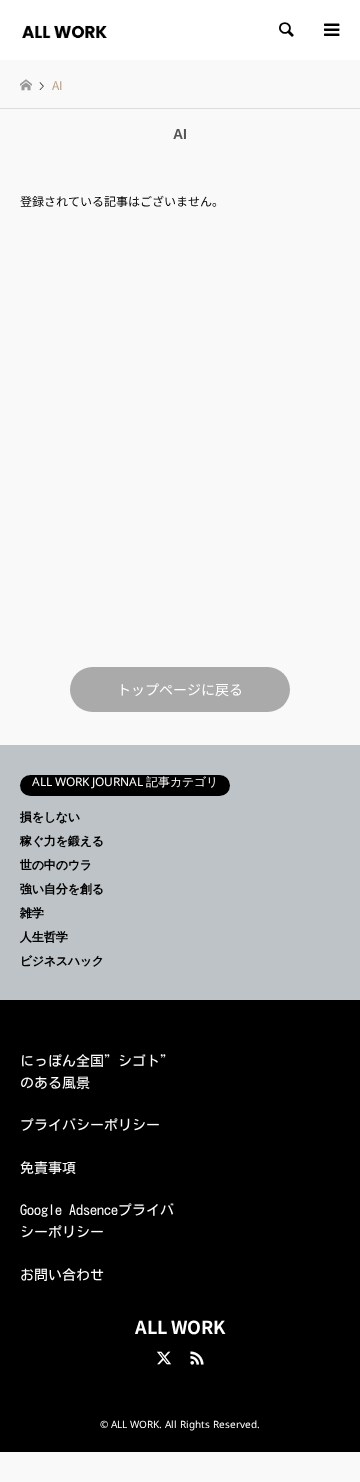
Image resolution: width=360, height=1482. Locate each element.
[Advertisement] (180, 437)
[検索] (285, 30)
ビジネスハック (62, 964)
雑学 (32, 916)
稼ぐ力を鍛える (62, 844)
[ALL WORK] (64, 29)
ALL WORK (180, 1326)
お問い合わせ (62, 1275)
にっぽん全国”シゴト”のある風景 (97, 1072)
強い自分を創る (62, 892)
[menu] (330, 30)
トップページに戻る (180, 689)
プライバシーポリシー (90, 1125)
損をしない (50, 820)
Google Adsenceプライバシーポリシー (97, 1221)
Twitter (164, 1358)
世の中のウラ (56, 868)
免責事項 (48, 1168)
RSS (197, 1358)
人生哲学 (44, 940)
